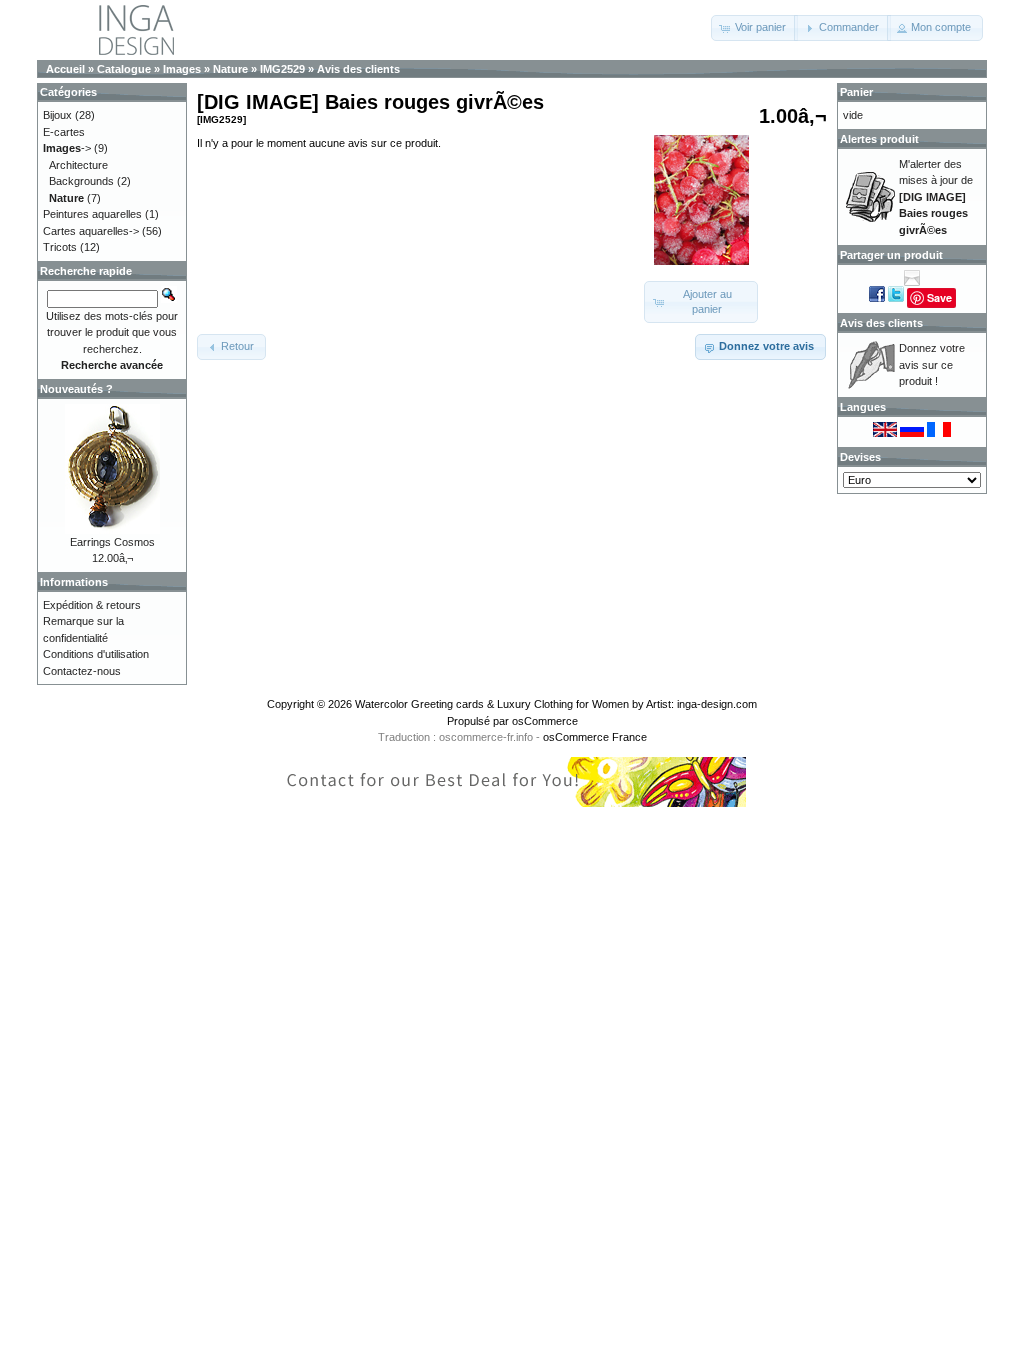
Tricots (60, 247)
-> (67, 148)
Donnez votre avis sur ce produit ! (932, 364)
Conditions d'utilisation (96, 654)
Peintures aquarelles (92, 214)
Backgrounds (81, 181)
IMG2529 (282, 69)
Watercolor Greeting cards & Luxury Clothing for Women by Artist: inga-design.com (556, 704)
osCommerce (545, 721)
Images (182, 69)
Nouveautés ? (76, 389)
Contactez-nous (82, 671)
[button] (754, 28)
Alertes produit (879, 139)
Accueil (65, 69)
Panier (856, 92)
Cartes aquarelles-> (91, 231)
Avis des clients (358, 69)
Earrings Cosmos (112, 542)
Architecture (78, 165)
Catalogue (124, 69)
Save (939, 297)
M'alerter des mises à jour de (936, 197)
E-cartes (64, 132)
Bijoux (57, 115)
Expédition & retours (92, 605)
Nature (230, 69)
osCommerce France (595, 737)
